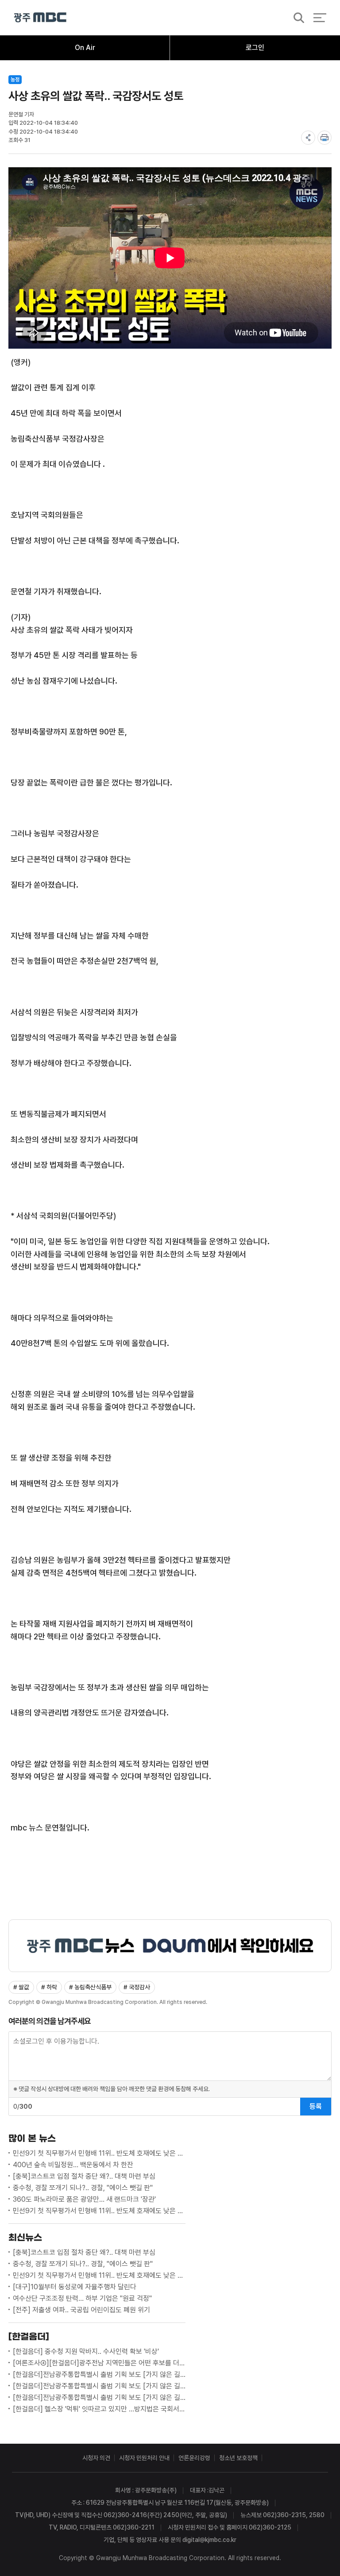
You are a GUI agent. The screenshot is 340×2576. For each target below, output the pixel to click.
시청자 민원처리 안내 (144, 2458)
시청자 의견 (96, 2458)
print (325, 138)
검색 (296, 18)
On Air (85, 48)
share (308, 138)
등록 (316, 2106)
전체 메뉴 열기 (320, 18)
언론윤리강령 (194, 2458)
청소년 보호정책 (238, 2458)
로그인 (255, 48)
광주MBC (40, 17)
